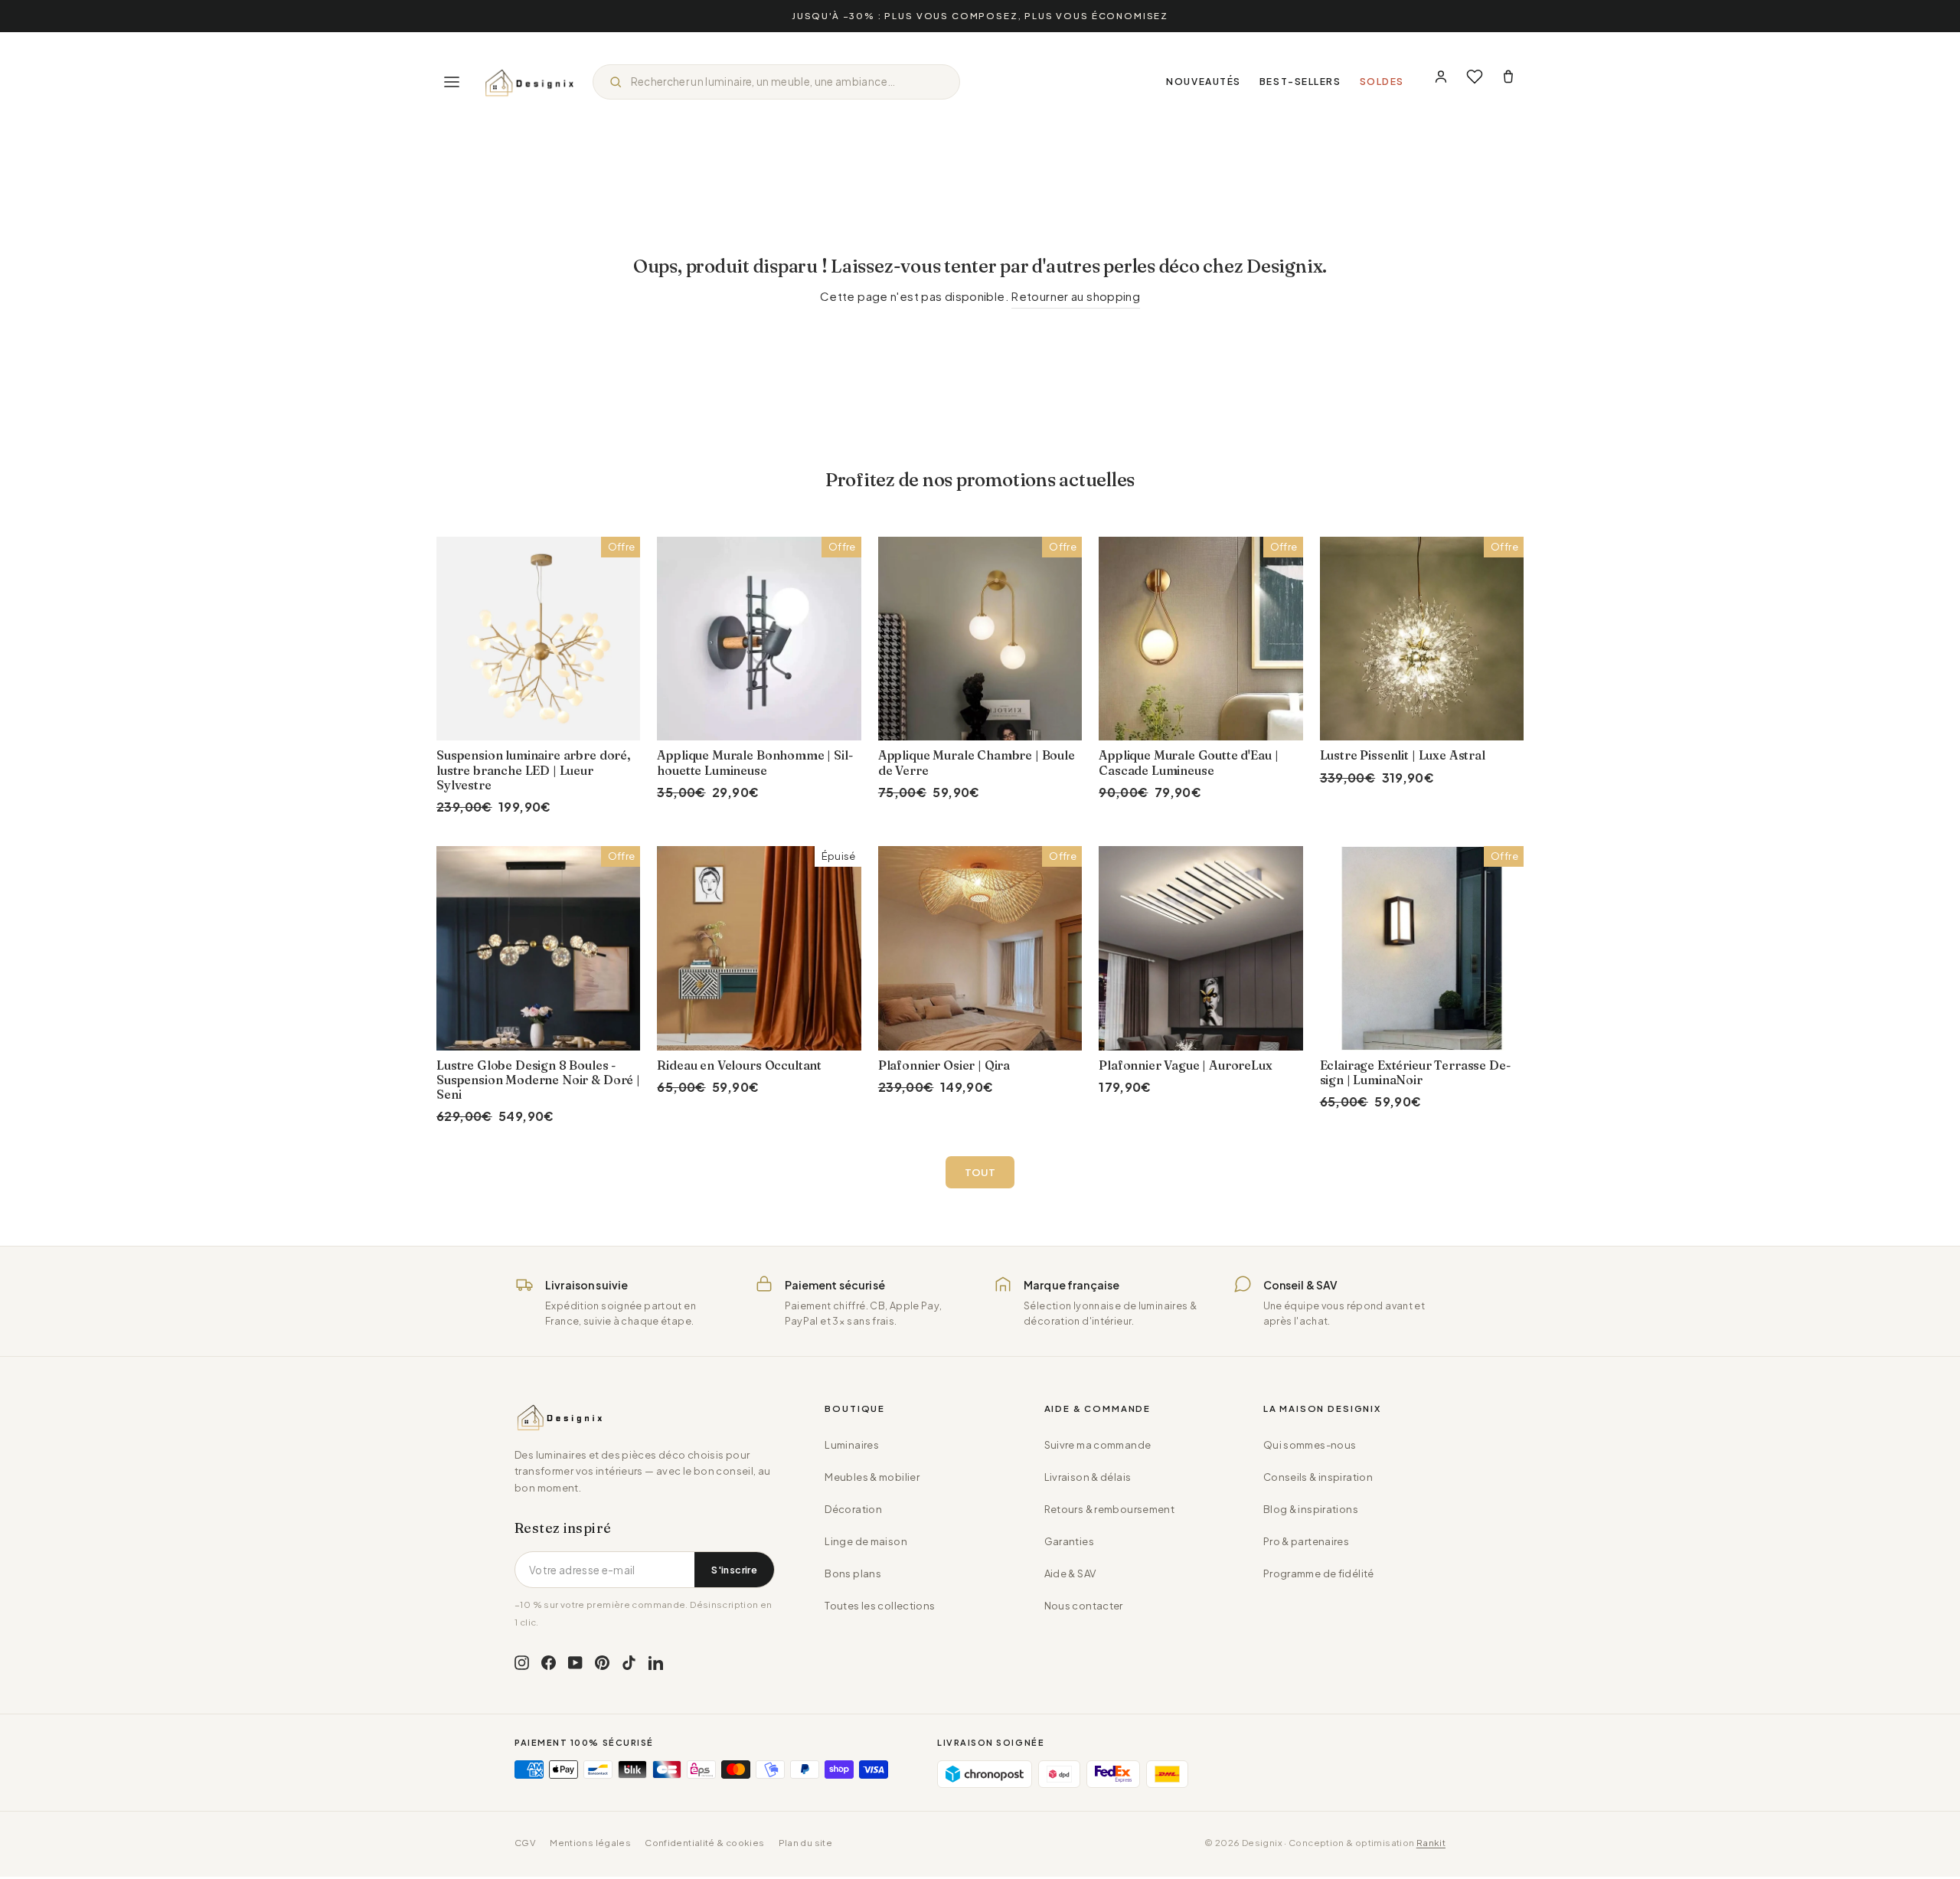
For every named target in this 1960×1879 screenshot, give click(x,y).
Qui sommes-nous (1310, 1445)
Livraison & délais (1088, 1477)
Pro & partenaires (1306, 1541)
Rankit (1431, 1843)
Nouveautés (1204, 82)
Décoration (853, 1509)
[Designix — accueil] (530, 82)
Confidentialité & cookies (704, 1843)
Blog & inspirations (1311, 1509)
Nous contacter (1084, 1606)
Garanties (1069, 1541)
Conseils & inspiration (1318, 1477)
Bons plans (853, 1573)
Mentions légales (590, 1843)
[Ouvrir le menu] (452, 82)
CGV (525, 1843)
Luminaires (852, 1445)
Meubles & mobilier (872, 1477)
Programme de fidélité (1319, 1573)
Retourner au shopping (1076, 296)
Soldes (1382, 82)
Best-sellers (1300, 82)
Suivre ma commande (1098, 1445)
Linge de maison (866, 1541)
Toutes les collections (880, 1606)
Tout (980, 1172)
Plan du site (806, 1843)
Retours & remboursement (1110, 1509)
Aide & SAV (1070, 1573)
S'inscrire (734, 1570)
